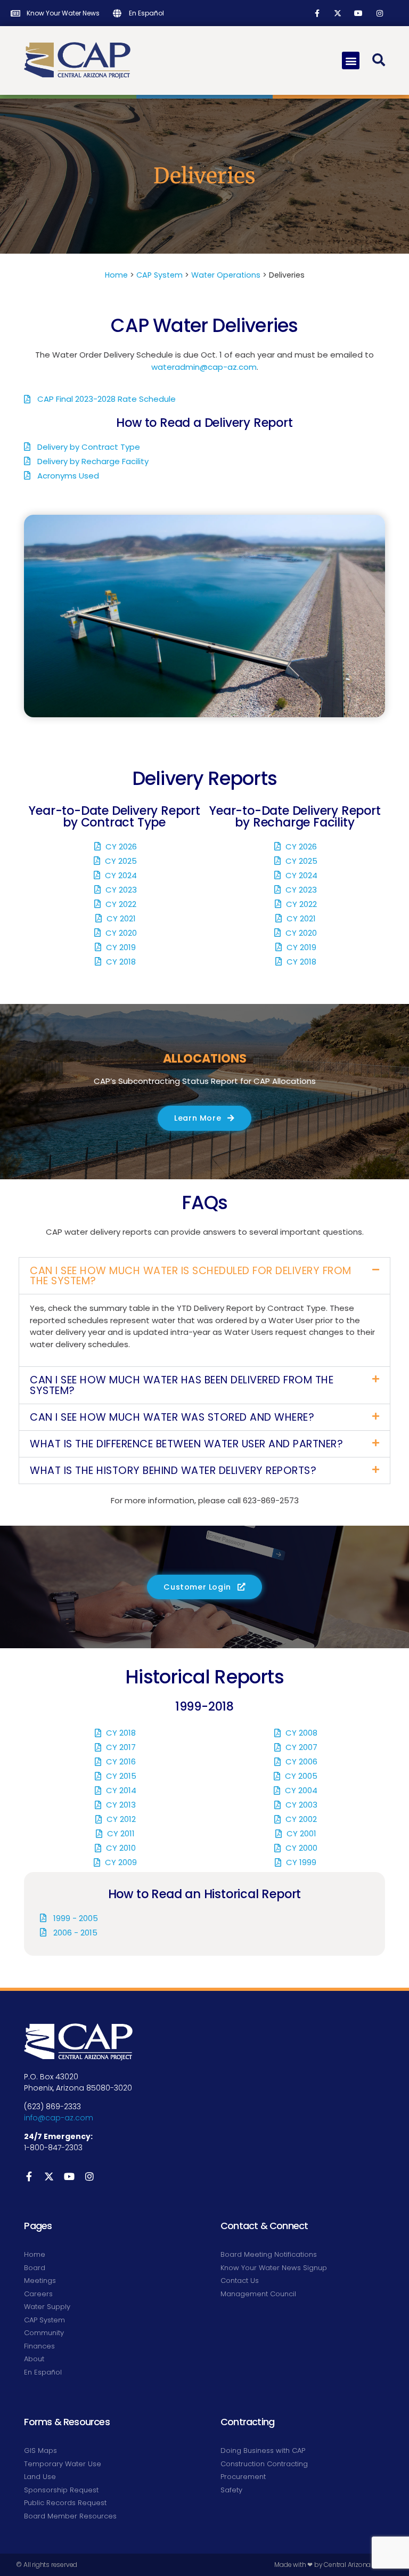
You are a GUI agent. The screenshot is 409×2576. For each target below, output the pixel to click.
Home (116, 275)
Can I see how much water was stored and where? (172, 1417)
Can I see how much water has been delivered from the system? (182, 1385)
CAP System (159, 275)
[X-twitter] (338, 13)
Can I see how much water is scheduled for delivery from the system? (191, 1276)
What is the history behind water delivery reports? (173, 1471)
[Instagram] (379, 13)
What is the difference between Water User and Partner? (186, 1444)
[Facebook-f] (317, 13)
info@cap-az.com (59, 2118)
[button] (351, 60)
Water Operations (226, 275)
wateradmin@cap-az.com (204, 367)
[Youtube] (359, 13)
